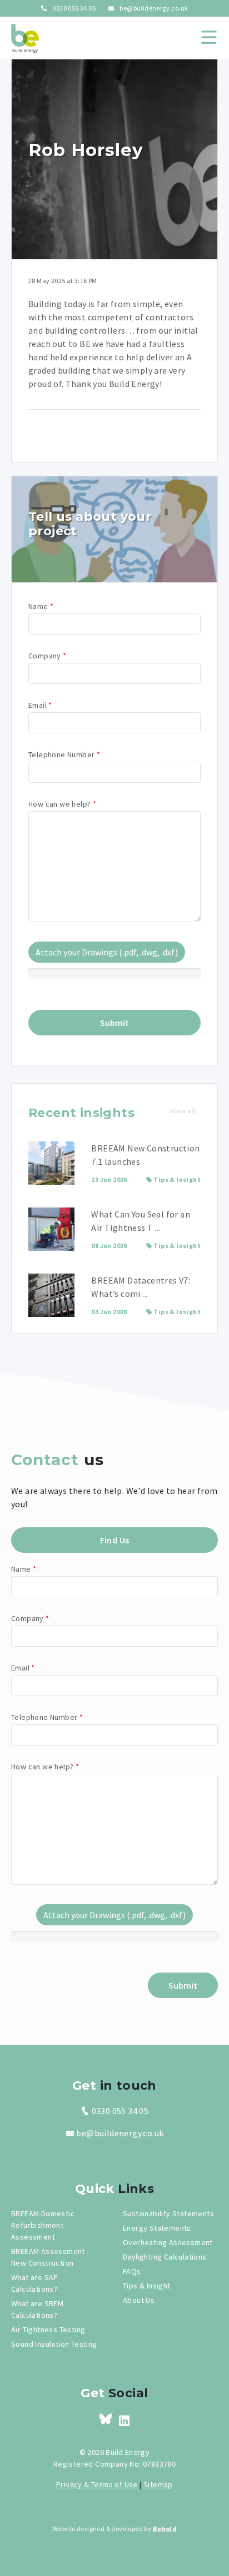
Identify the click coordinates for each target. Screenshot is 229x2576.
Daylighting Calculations (165, 2257)
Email (40, 705)
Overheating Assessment (168, 2242)
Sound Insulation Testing (54, 2344)
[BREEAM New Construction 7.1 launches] (51, 1163)
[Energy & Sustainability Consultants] (25, 38)
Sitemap (158, 2484)
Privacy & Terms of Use (97, 2484)
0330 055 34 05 (73, 8)
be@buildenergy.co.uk (153, 8)
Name (41, 606)
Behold (165, 2529)
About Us (139, 2300)
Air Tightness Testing (48, 2330)
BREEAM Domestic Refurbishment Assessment (43, 2225)
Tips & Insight (177, 1179)
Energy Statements (157, 2228)
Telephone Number (64, 754)
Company (48, 656)
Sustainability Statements (168, 2213)
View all (183, 1111)
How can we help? (62, 804)
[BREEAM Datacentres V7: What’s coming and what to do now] (51, 1295)
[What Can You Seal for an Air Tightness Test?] (51, 1229)
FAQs (132, 2271)
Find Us (115, 1540)
